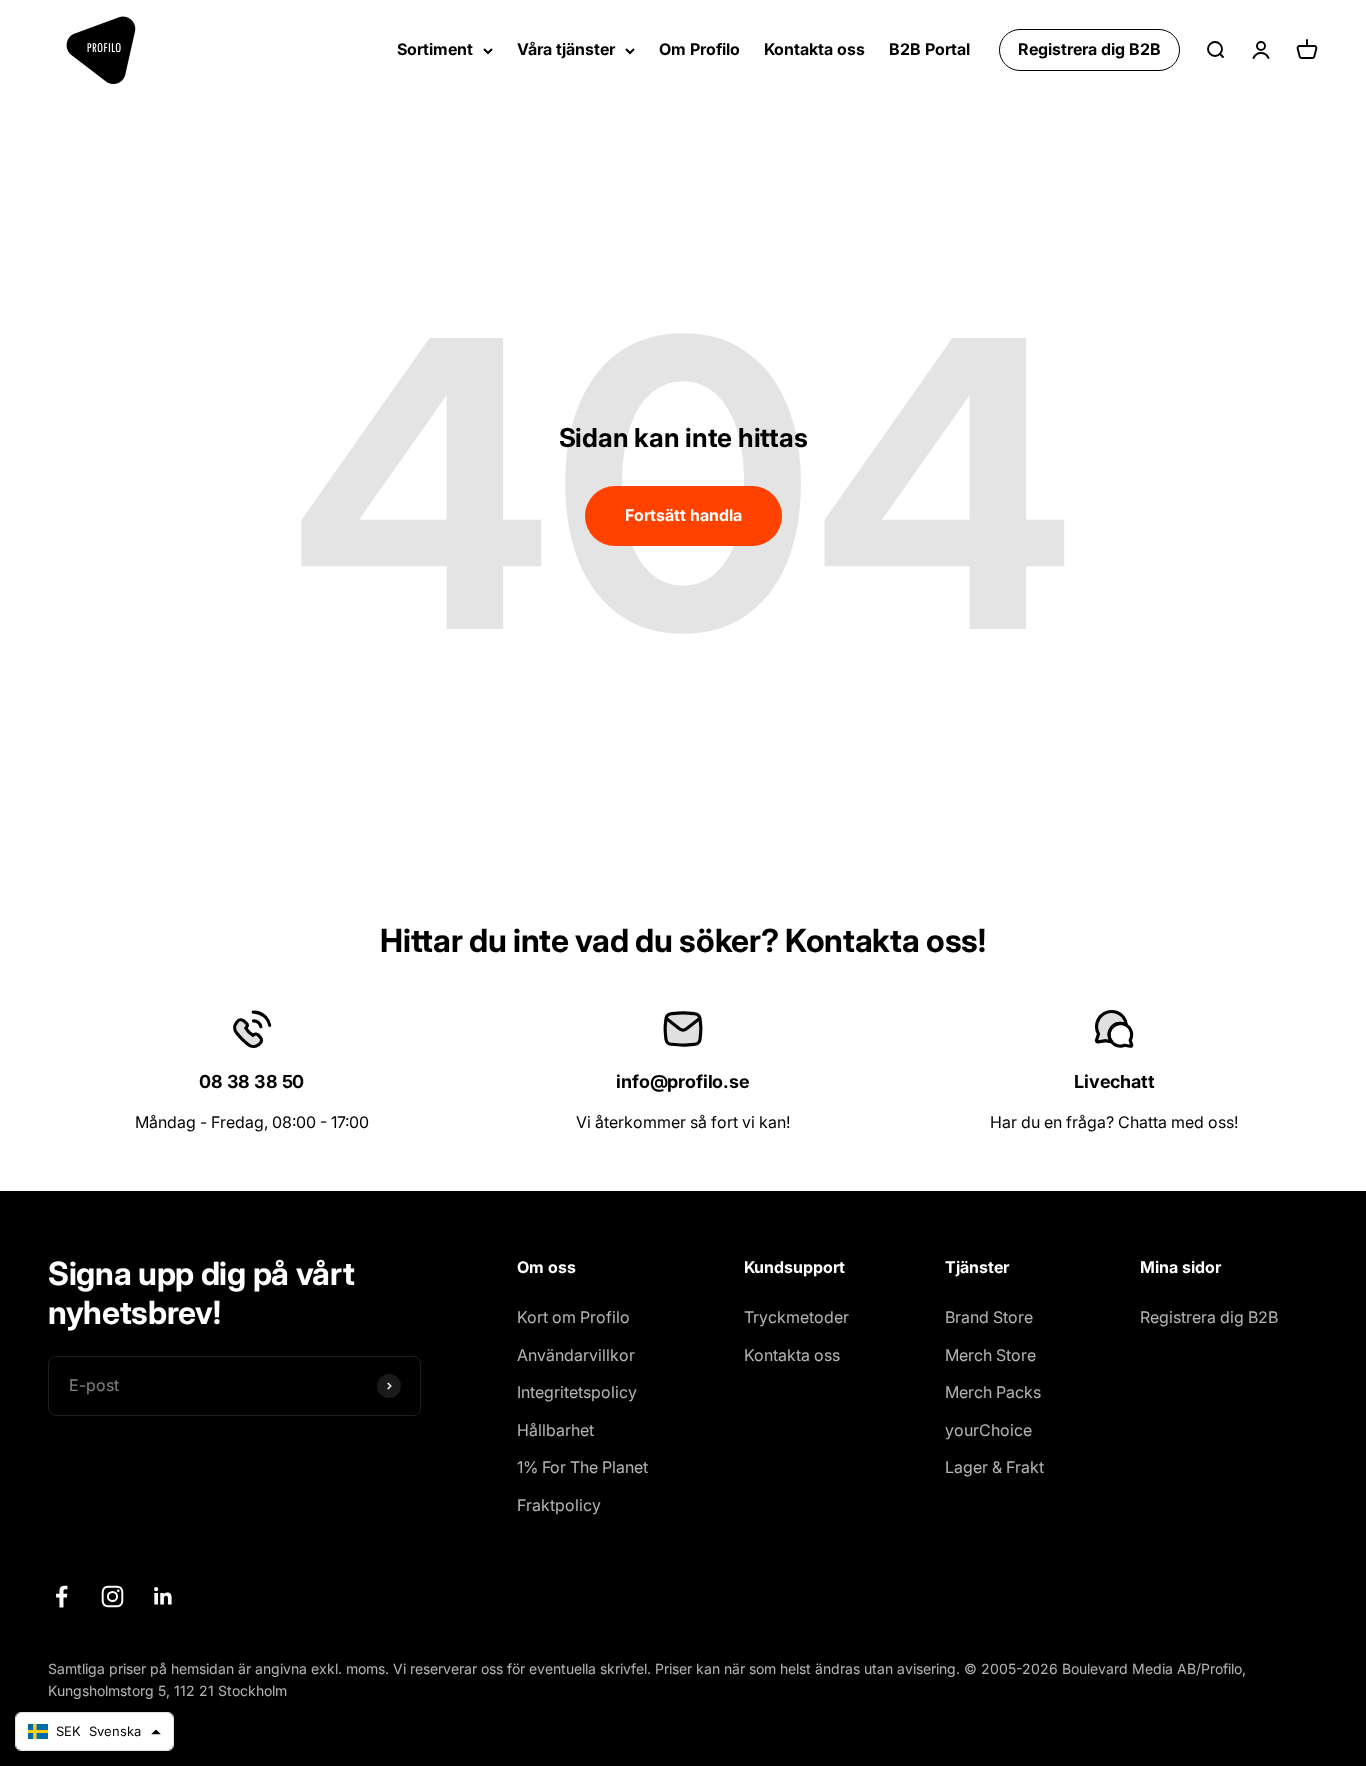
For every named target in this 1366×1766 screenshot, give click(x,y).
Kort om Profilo (573, 1317)
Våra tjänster (566, 49)
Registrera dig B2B (1089, 49)
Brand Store (989, 1317)
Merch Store (990, 1355)
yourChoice (988, 1430)
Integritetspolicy (577, 1392)
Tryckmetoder (796, 1317)
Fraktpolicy (559, 1505)
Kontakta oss (814, 49)
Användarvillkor (576, 1355)
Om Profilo (699, 49)
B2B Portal (929, 49)
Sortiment (435, 49)
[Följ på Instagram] (112, 1596)
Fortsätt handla (683, 515)
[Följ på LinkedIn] (163, 1596)
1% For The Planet (582, 1467)
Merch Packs (993, 1392)
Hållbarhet (555, 1430)
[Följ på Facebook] (61, 1596)
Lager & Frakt (994, 1467)
